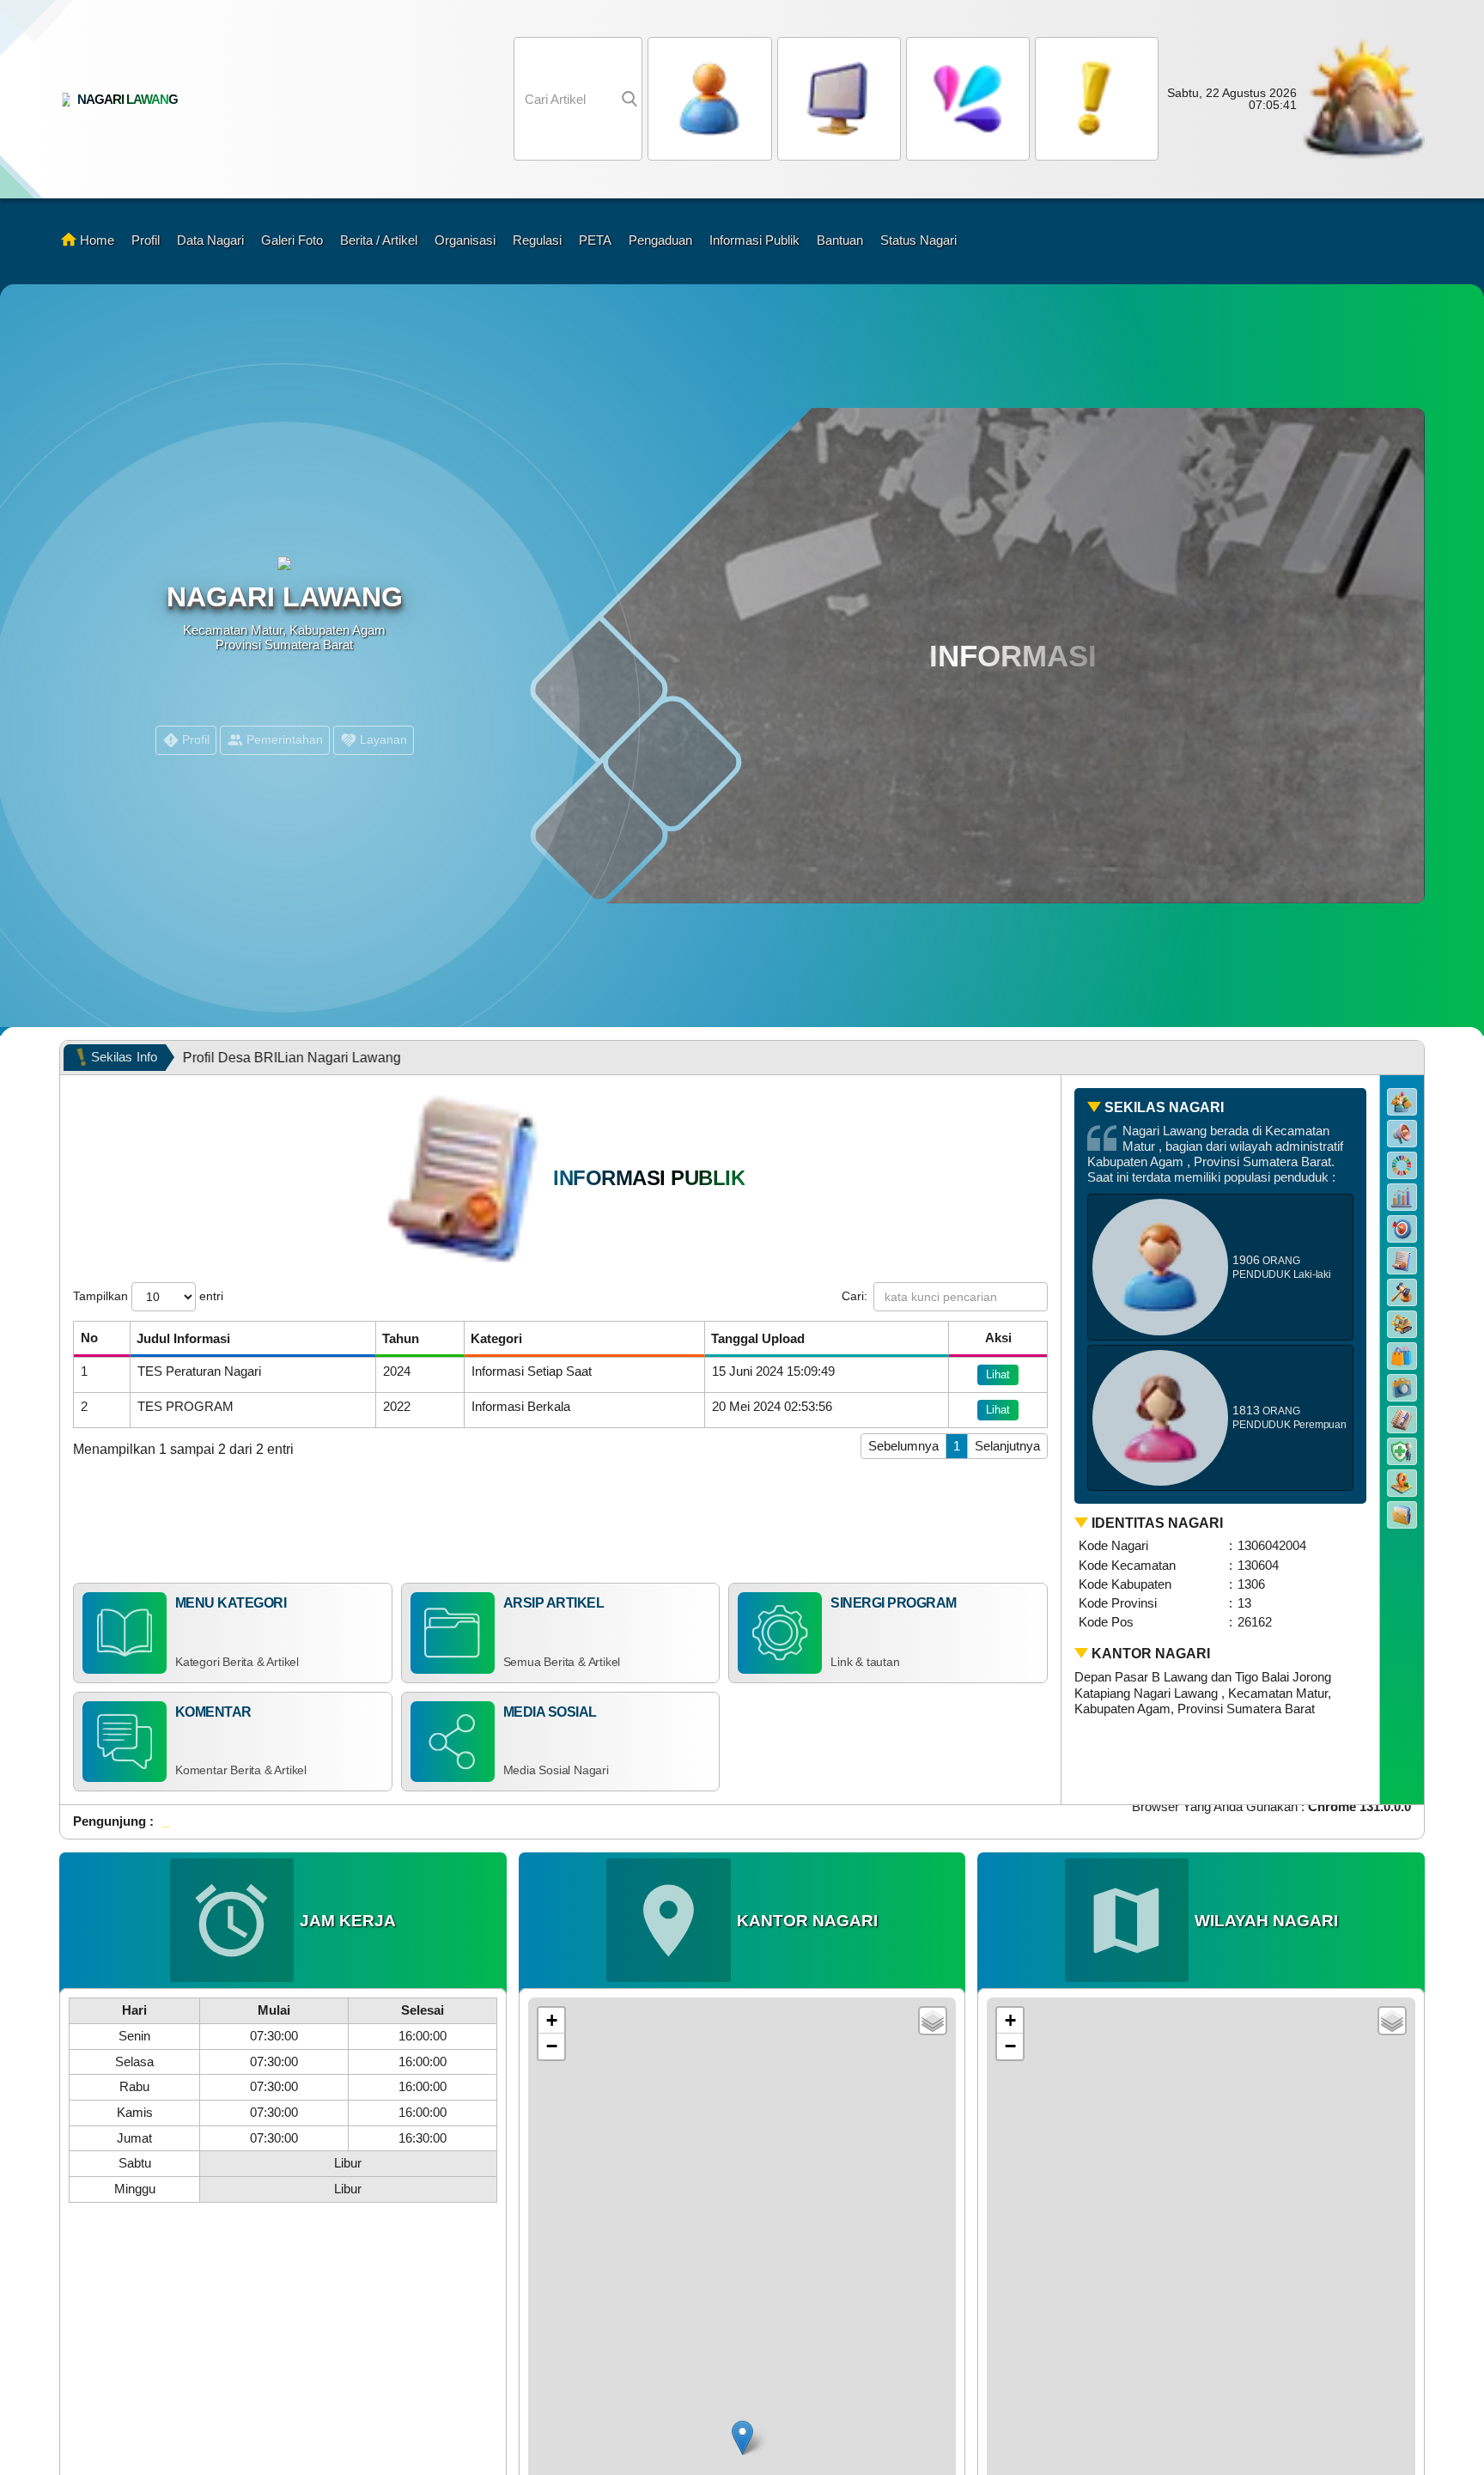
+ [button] (552, 2020)
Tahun (401, 1338)
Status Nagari (918, 240)
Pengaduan (660, 240)
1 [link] (957, 1446)
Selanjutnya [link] (1007, 1446)
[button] (965, 99)
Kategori (496, 1338)
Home (97, 240)
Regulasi (537, 240)
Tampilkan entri (148, 1296)
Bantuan (840, 240)
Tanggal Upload (758, 1338)
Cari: (855, 1296)
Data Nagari (210, 240)
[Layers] (933, 2021)
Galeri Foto (292, 240)
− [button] (552, 2046)
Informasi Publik (754, 240)
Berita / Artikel (379, 240)
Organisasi (465, 240)
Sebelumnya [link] (903, 1446)
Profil (146, 240)
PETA (595, 240)
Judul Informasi (183, 1338)
